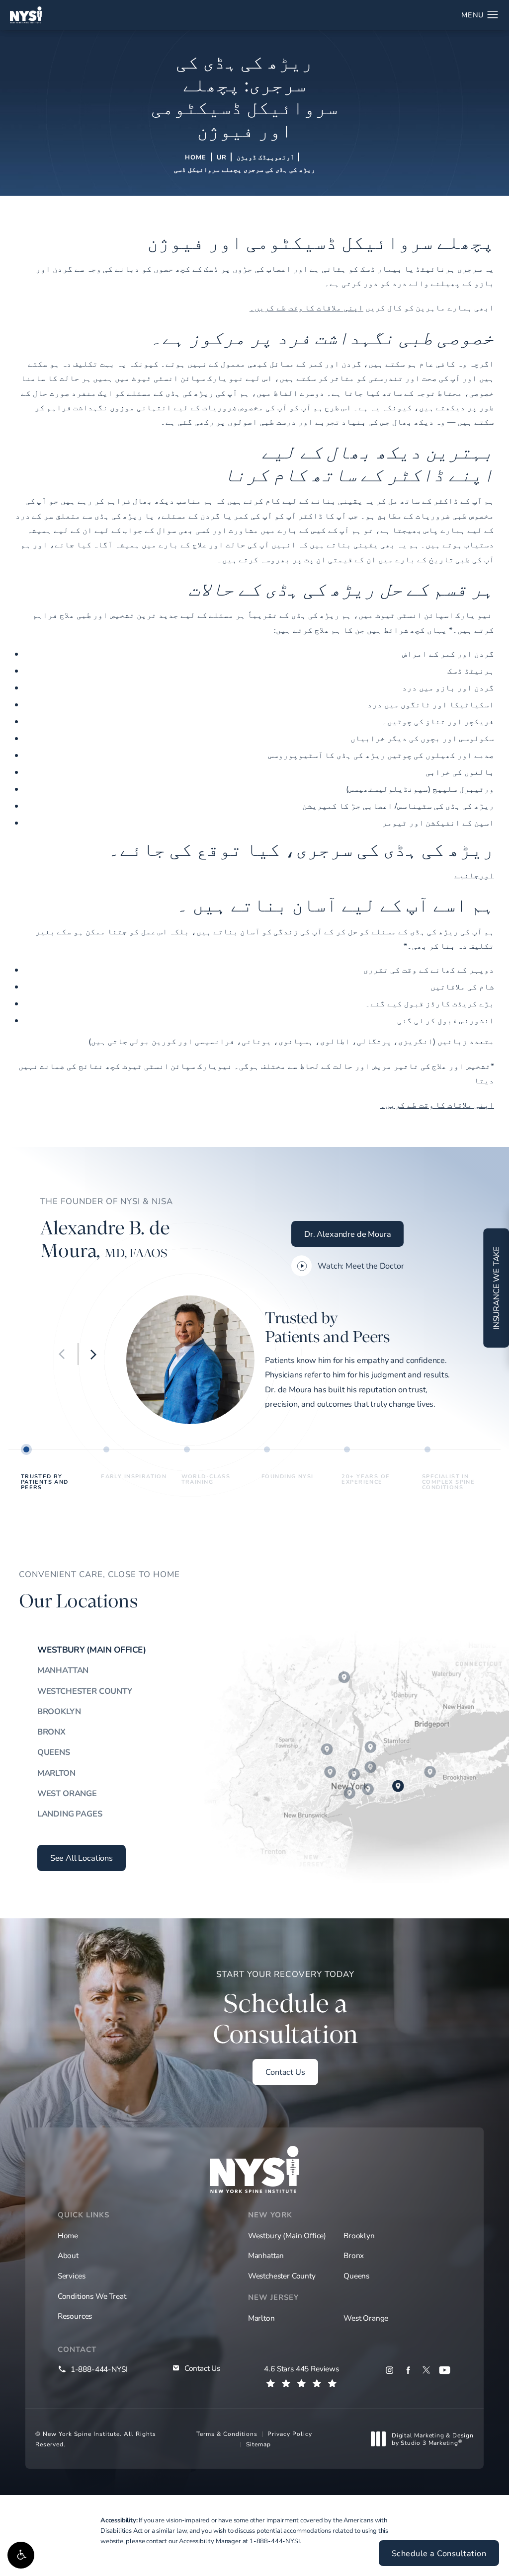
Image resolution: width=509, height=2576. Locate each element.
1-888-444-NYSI (275, 2541)
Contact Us (285, 2072)
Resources (75, 2316)
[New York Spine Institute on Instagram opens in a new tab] (389, 2370)
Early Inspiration (134, 1476)
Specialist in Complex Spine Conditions (448, 1481)
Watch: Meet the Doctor (361, 1266)
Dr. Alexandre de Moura (347, 1234)
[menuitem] (389, 2370)
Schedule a (286, 2009)
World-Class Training (206, 1479)
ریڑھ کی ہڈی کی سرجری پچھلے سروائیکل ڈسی (245, 169)
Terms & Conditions (227, 2433)
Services (72, 2275)
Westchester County (85, 1691)
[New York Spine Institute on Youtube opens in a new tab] (445, 2370)
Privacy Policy (290, 2433)
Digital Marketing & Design (432, 2439)
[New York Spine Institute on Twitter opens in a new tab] (426, 2370)
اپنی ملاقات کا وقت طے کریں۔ (306, 307)
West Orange (67, 1793)
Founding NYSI (287, 1476)
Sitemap (258, 2444)
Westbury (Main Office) (92, 1649)
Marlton (56, 1773)
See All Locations (82, 1858)
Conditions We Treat (92, 2296)
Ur (222, 157)
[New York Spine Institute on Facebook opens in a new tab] (408, 2370)
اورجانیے (474, 875)
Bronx (51, 1732)
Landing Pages (70, 1814)
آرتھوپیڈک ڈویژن (265, 157)
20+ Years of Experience (365, 1479)
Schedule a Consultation (439, 2553)
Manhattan (63, 1670)
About (68, 2255)
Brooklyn (59, 1711)
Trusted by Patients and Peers (45, 1481)
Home (196, 157)
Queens (54, 1752)
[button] (21, 2555)
